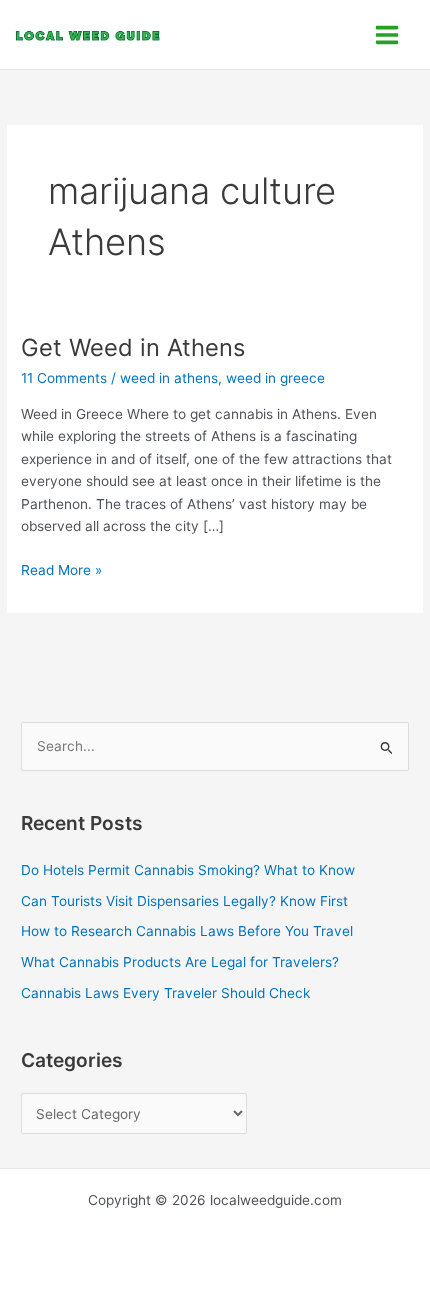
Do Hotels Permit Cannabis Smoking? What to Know (188, 870)
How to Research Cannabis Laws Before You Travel (187, 931)
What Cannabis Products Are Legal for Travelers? (180, 962)
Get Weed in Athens (133, 347)
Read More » (61, 568)
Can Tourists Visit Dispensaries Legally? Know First (184, 901)
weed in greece (275, 378)
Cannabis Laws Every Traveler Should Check (165, 993)
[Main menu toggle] (387, 34)
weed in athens (169, 378)
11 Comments (64, 378)
